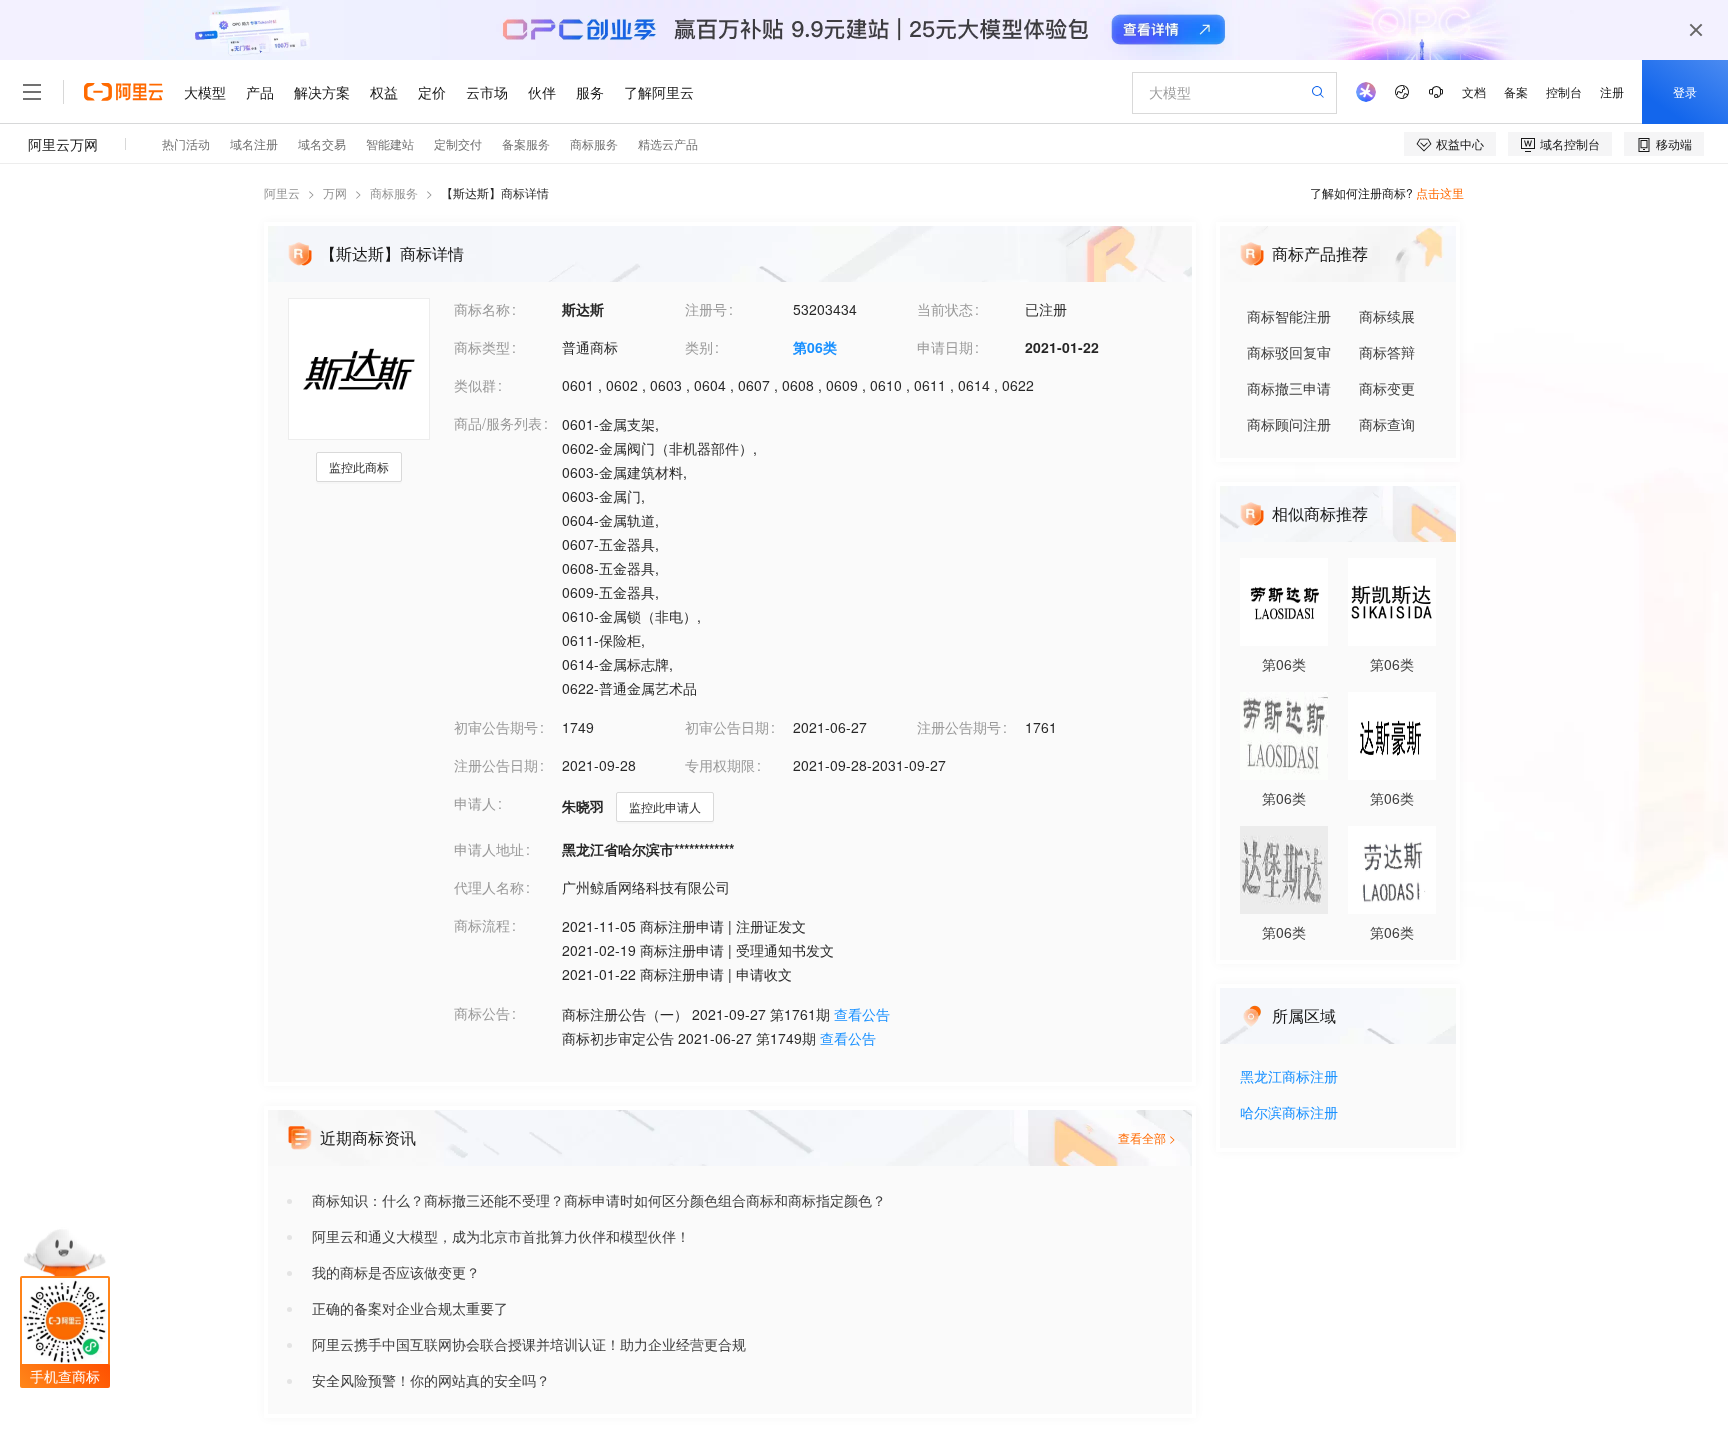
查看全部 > (1147, 1137)
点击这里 (1440, 192)
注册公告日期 (496, 765)
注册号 (706, 309)
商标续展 (1387, 316)
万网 (335, 192)
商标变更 (1387, 388)
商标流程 (482, 925)
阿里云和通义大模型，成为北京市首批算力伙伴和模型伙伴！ (501, 1236)
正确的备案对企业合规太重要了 (410, 1308)
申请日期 (945, 347)
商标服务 (394, 192)
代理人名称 (489, 887)
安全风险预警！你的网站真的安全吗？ (431, 1380)
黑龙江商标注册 (1289, 1077)
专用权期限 (720, 765)
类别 (699, 347)
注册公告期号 (959, 727)
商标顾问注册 (1289, 424)
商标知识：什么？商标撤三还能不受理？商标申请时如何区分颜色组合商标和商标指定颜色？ (599, 1200)
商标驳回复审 (1289, 352)
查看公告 (862, 1014)
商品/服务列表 (498, 423)
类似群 (475, 385)
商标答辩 (1387, 352)
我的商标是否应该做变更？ (396, 1272)
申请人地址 (489, 849)
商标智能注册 (1289, 316)
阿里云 (282, 192)
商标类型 (482, 347)
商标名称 (482, 309)
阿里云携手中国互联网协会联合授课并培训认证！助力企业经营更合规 (529, 1344)
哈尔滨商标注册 (1289, 1113)
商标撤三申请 (1289, 388)
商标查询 (1387, 424)
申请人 (475, 803)
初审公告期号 (496, 727)
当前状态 (945, 309)
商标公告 (482, 1013)
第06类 (815, 347)
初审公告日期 (727, 727)
